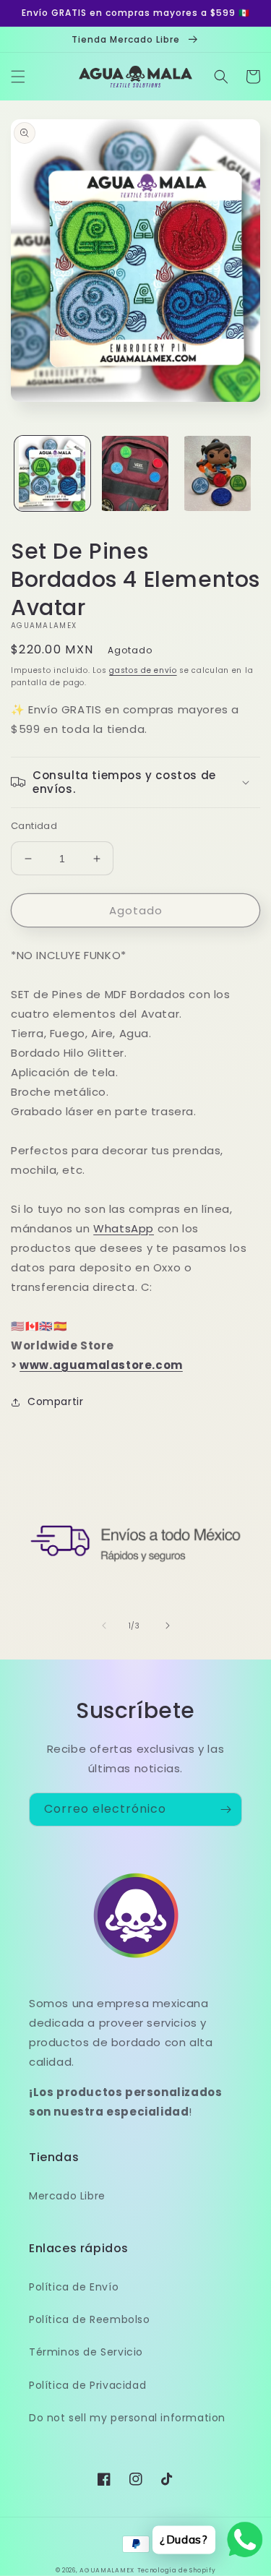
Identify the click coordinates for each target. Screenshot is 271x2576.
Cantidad (34, 826)
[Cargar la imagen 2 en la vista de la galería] (135, 474)
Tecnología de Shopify (177, 2570)
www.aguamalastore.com (101, 1365)
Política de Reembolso (90, 2319)
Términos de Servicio (86, 2352)
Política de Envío (74, 2287)
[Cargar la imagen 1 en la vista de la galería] (52, 474)
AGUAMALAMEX (107, 2570)
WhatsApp (124, 1228)
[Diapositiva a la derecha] (168, 1626)
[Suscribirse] (225, 1809)
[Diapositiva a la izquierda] (104, 1626)
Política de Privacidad (87, 2385)
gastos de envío (143, 670)
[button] (18, 77)
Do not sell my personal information (127, 2418)
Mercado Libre (67, 2196)
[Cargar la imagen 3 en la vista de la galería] (218, 474)
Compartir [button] (55, 1401)
